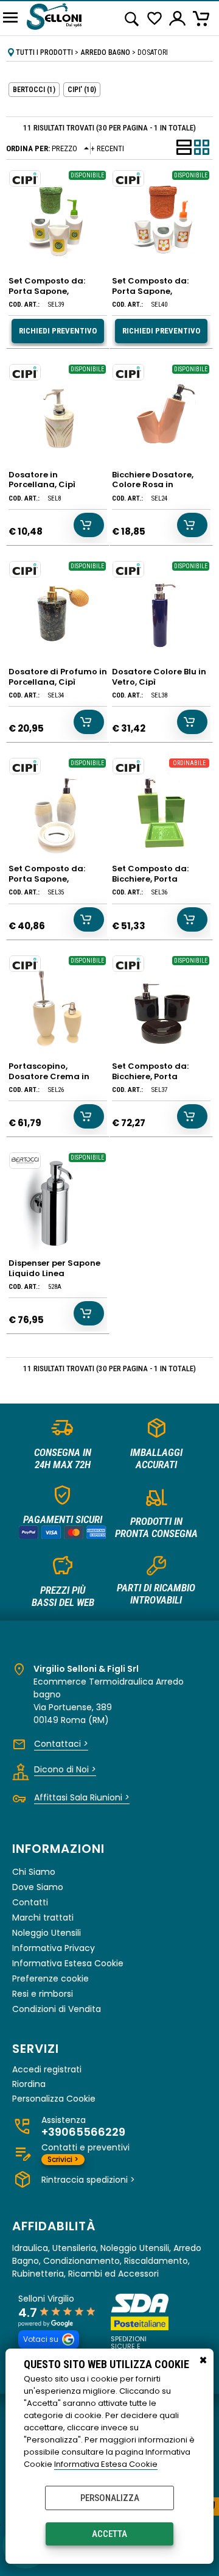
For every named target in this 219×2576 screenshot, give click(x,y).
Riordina (29, 2084)
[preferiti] (155, 19)
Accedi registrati (47, 2070)
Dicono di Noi (65, 1769)
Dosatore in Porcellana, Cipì (42, 480)
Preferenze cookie (50, 1978)
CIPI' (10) (82, 90)
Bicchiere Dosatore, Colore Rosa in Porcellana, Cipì (153, 485)
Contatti (30, 1902)
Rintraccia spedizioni (88, 2180)
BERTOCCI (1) (34, 90)
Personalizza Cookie (54, 2099)
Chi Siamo (34, 1872)
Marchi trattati (43, 1918)
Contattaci (61, 1744)
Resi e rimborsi (43, 1994)
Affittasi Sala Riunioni (82, 1797)
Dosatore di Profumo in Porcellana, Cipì (58, 677)
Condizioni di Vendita (57, 2009)
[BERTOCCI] (25, 1161)
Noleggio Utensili (47, 1933)
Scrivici (63, 2159)
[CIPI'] (25, 178)
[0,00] (203, 18)
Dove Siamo (38, 1887)
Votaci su (41, 2339)
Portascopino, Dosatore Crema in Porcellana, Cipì (49, 1076)
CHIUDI (203, 2361)
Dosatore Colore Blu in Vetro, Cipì (159, 677)
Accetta (109, 2534)
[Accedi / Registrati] (178, 18)
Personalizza (110, 2498)
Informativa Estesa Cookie (106, 2464)
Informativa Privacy (54, 1948)
